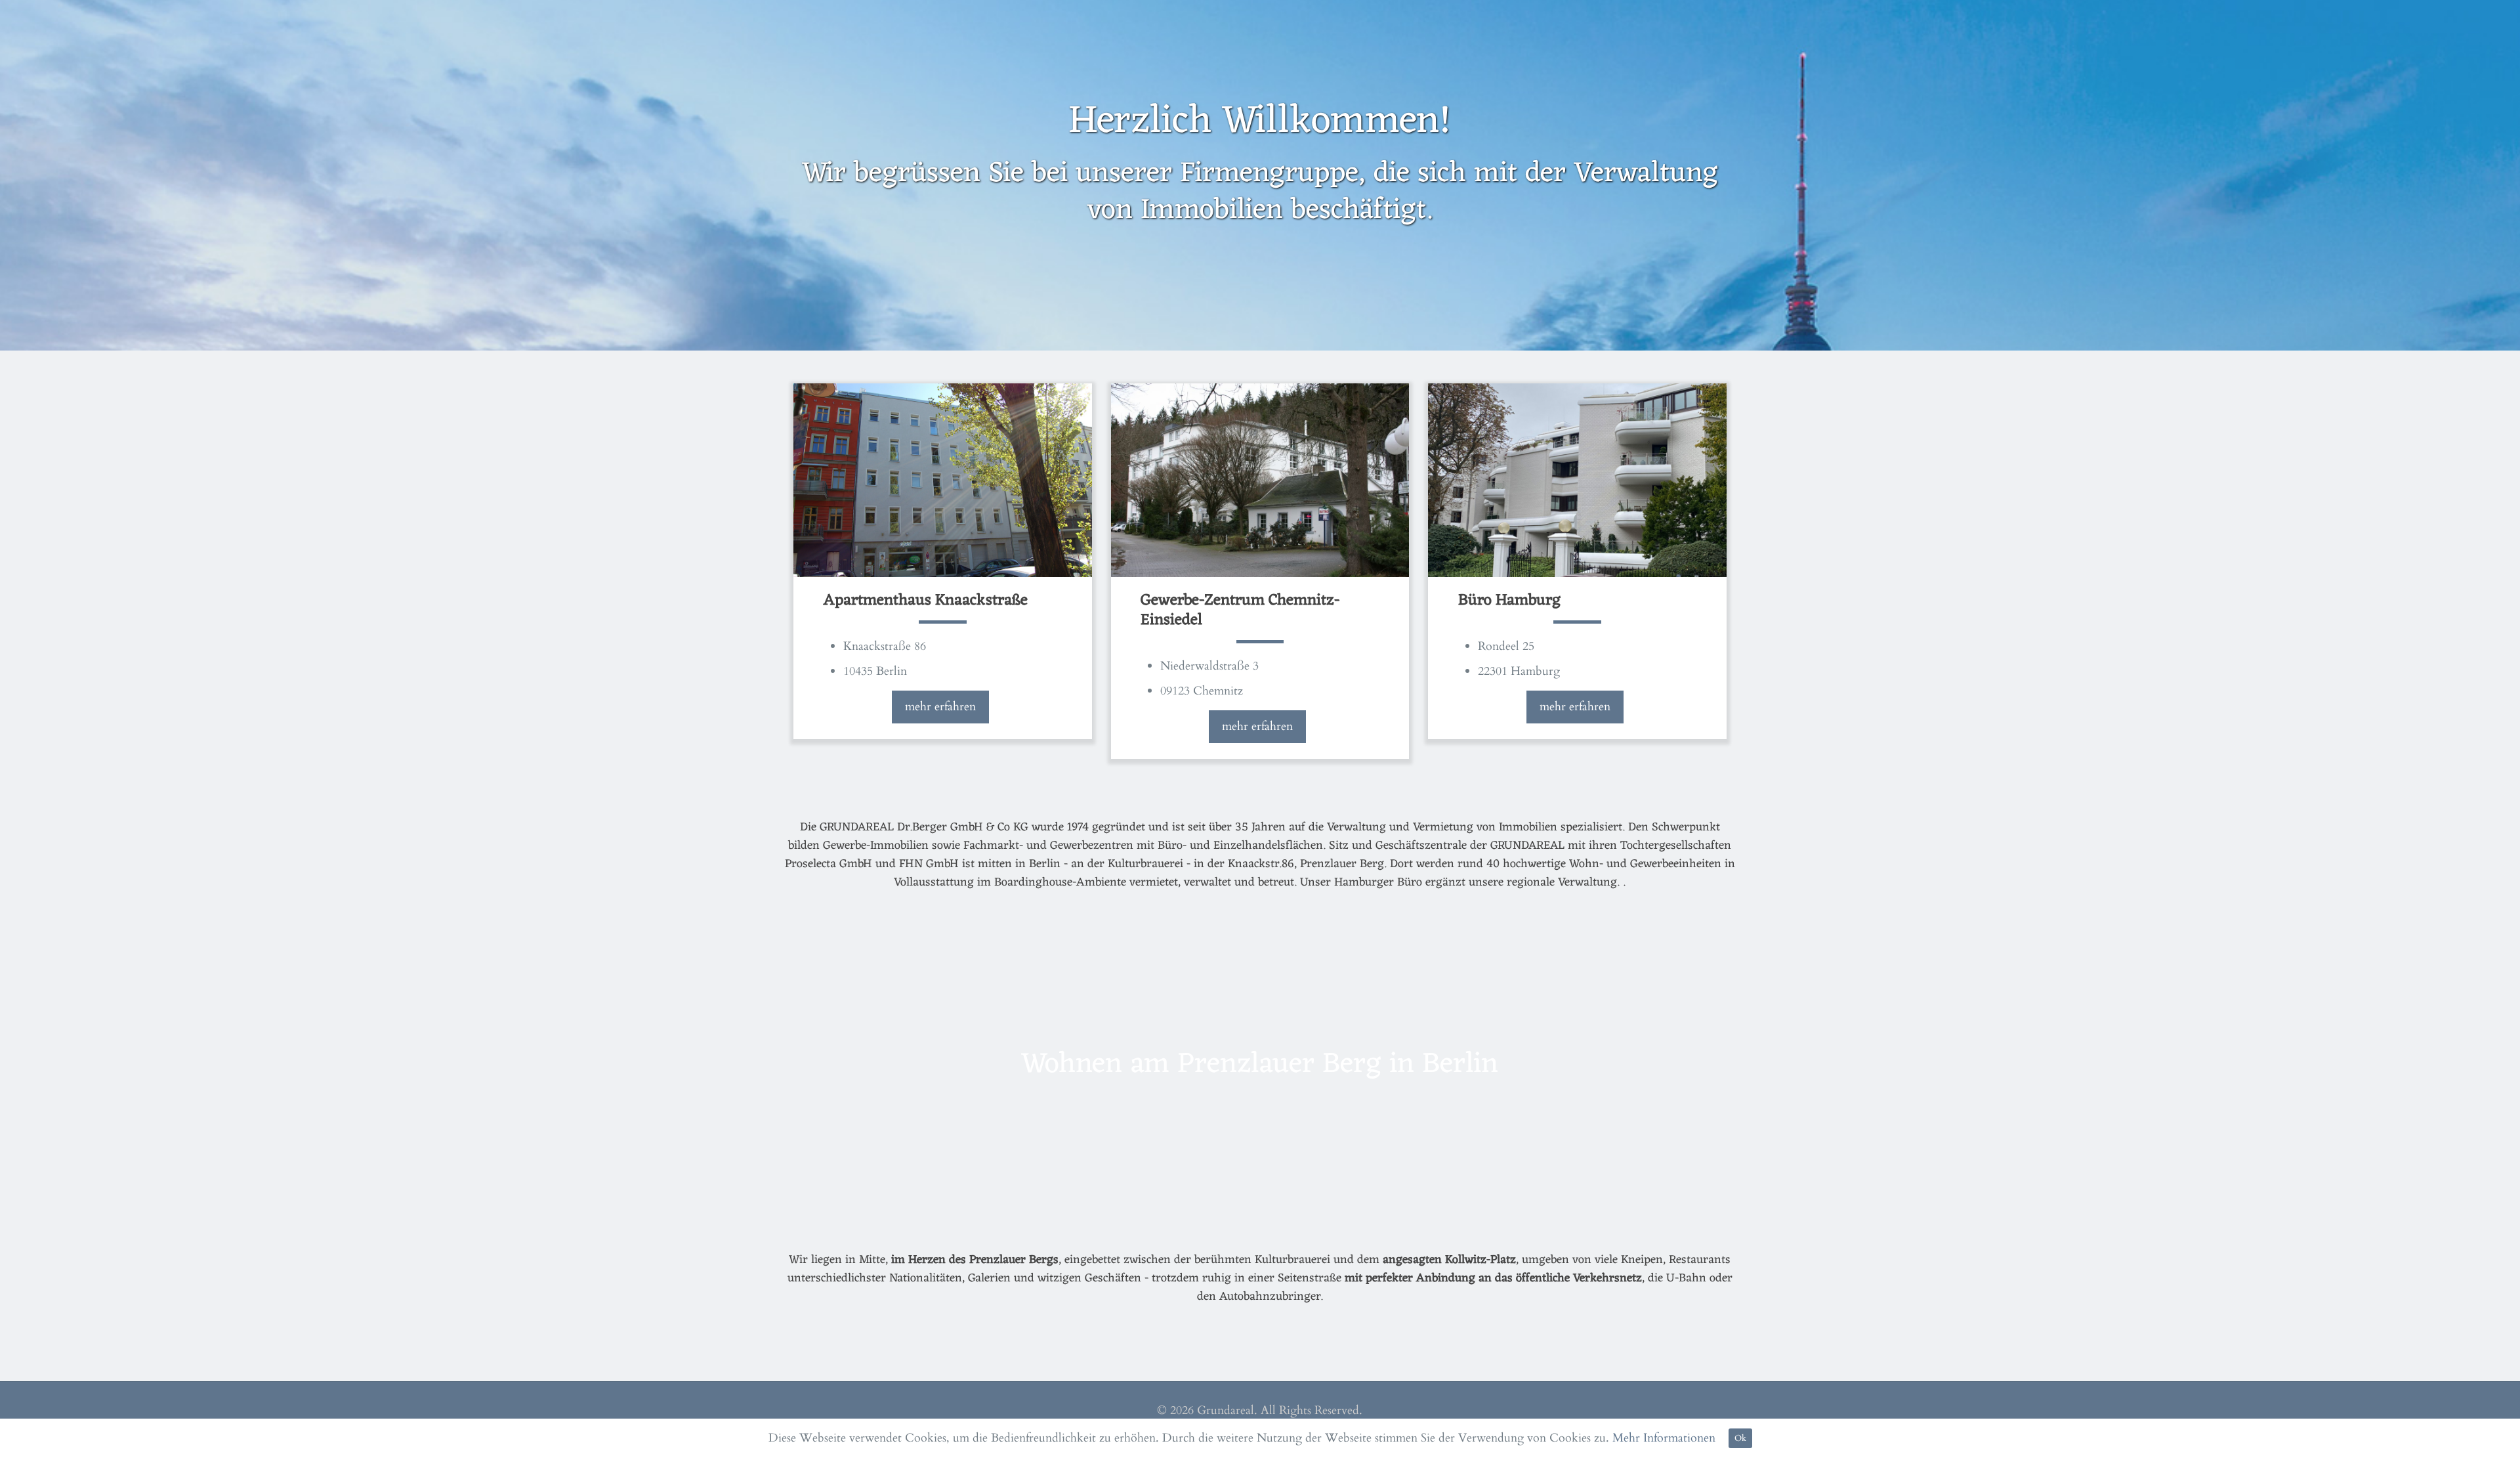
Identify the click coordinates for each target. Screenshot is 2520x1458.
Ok (1740, 1438)
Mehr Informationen (1664, 1438)
